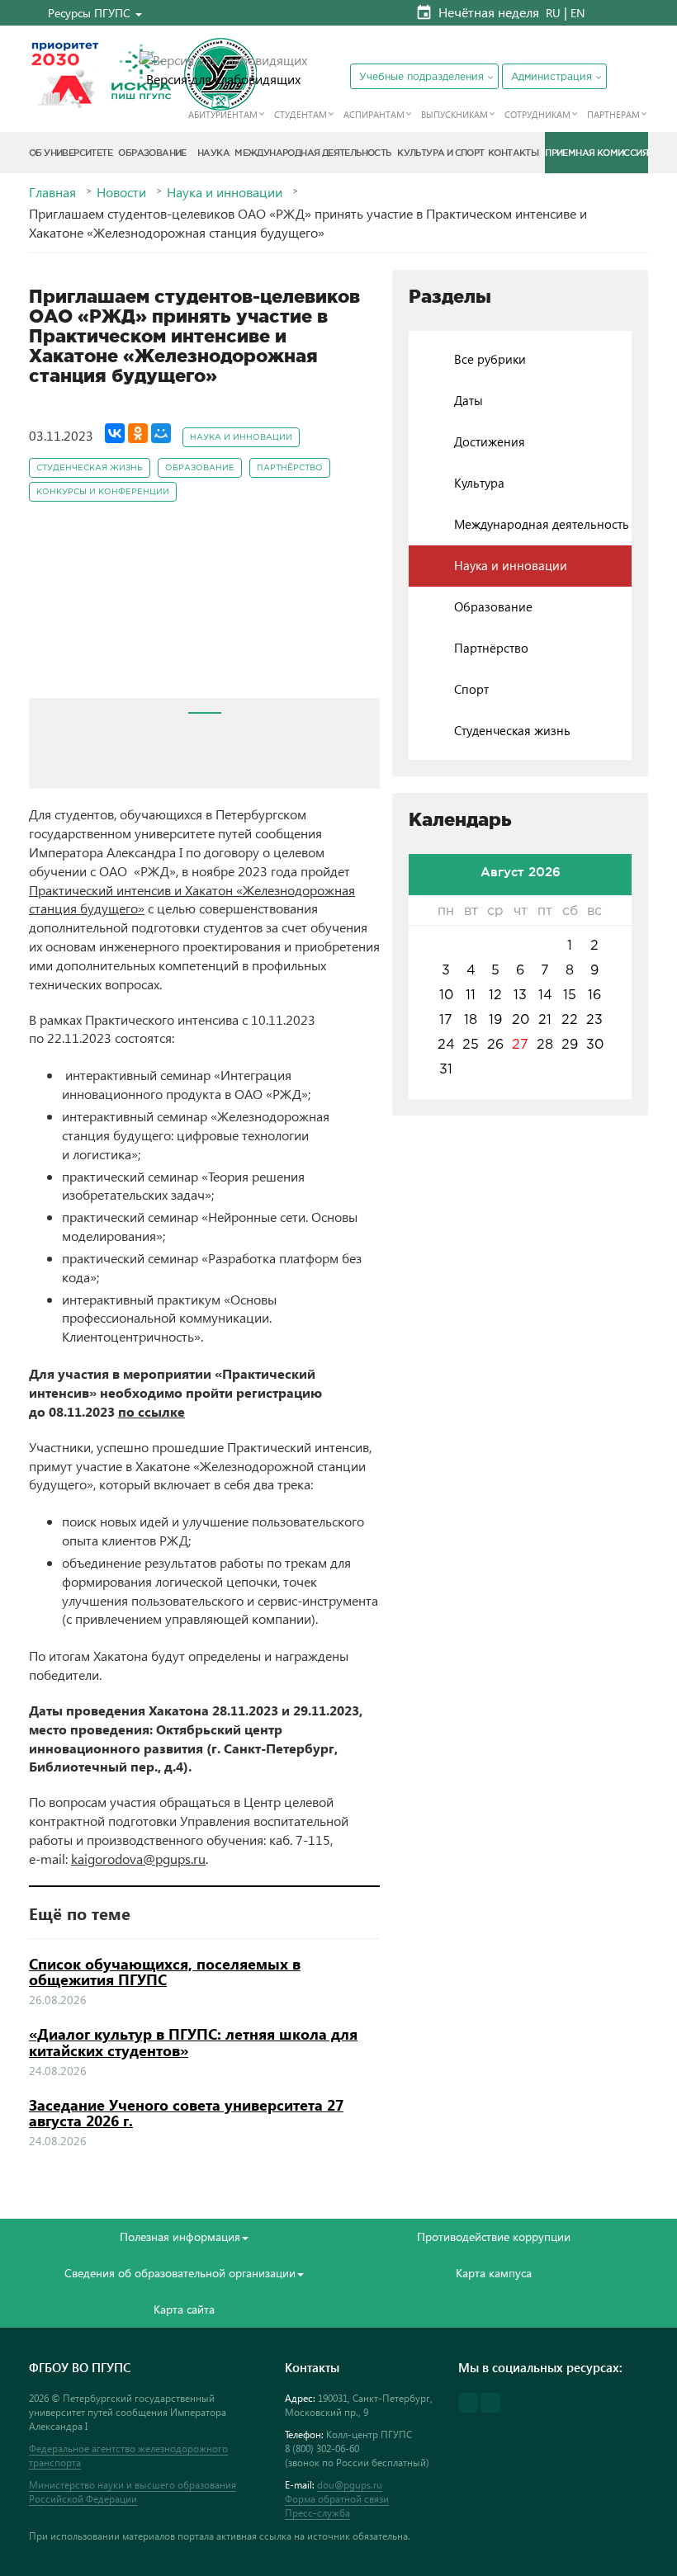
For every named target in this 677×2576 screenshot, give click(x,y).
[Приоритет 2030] (65, 74)
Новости (121, 192)
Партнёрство (290, 468)
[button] (95, 13)
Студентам (301, 114)
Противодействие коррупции (494, 2236)
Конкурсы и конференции (103, 492)
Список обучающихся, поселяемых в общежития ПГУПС (165, 1972)
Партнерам (613, 114)
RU (553, 13)
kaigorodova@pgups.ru (138, 1859)
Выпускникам (454, 114)
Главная (52, 192)
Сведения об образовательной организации (180, 2273)
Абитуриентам (223, 114)
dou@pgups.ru (350, 2485)
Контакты (513, 153)
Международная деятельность (312, 153)
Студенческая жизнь (90, 468)
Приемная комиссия (597, 153)
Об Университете (71, 153)
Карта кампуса (494, 2273)
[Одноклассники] (138, 433)
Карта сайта (184, 2309)
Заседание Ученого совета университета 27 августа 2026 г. (186, 2113)
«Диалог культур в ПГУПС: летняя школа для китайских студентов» (193, 2042)
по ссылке (151, 1411)
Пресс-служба (317, 2513)
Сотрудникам (537, 114)
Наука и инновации (225, 192)
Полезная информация (180, 2236)
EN (578, 13)
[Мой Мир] (161, 433)
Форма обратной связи (337, 2499)
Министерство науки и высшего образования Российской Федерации (133, 2492)
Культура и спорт (440, 153)
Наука (213, 153)
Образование (152, 153)
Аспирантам (374, 114)
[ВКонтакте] (115, 433)
